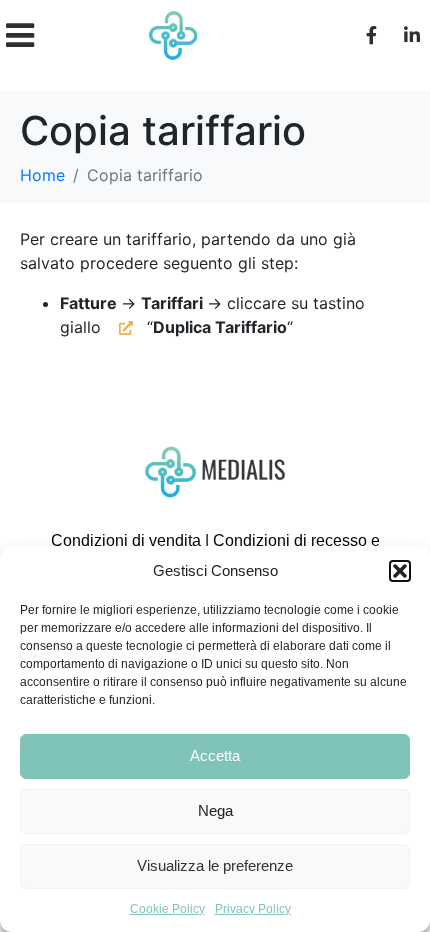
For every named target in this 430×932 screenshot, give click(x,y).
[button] (400, 571)
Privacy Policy (253, 909)
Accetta (215, 755)
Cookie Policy (167, 909)
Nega (215, 810)
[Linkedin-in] (412, 35)
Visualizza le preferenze (215, 865)
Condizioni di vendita (126, 540)
